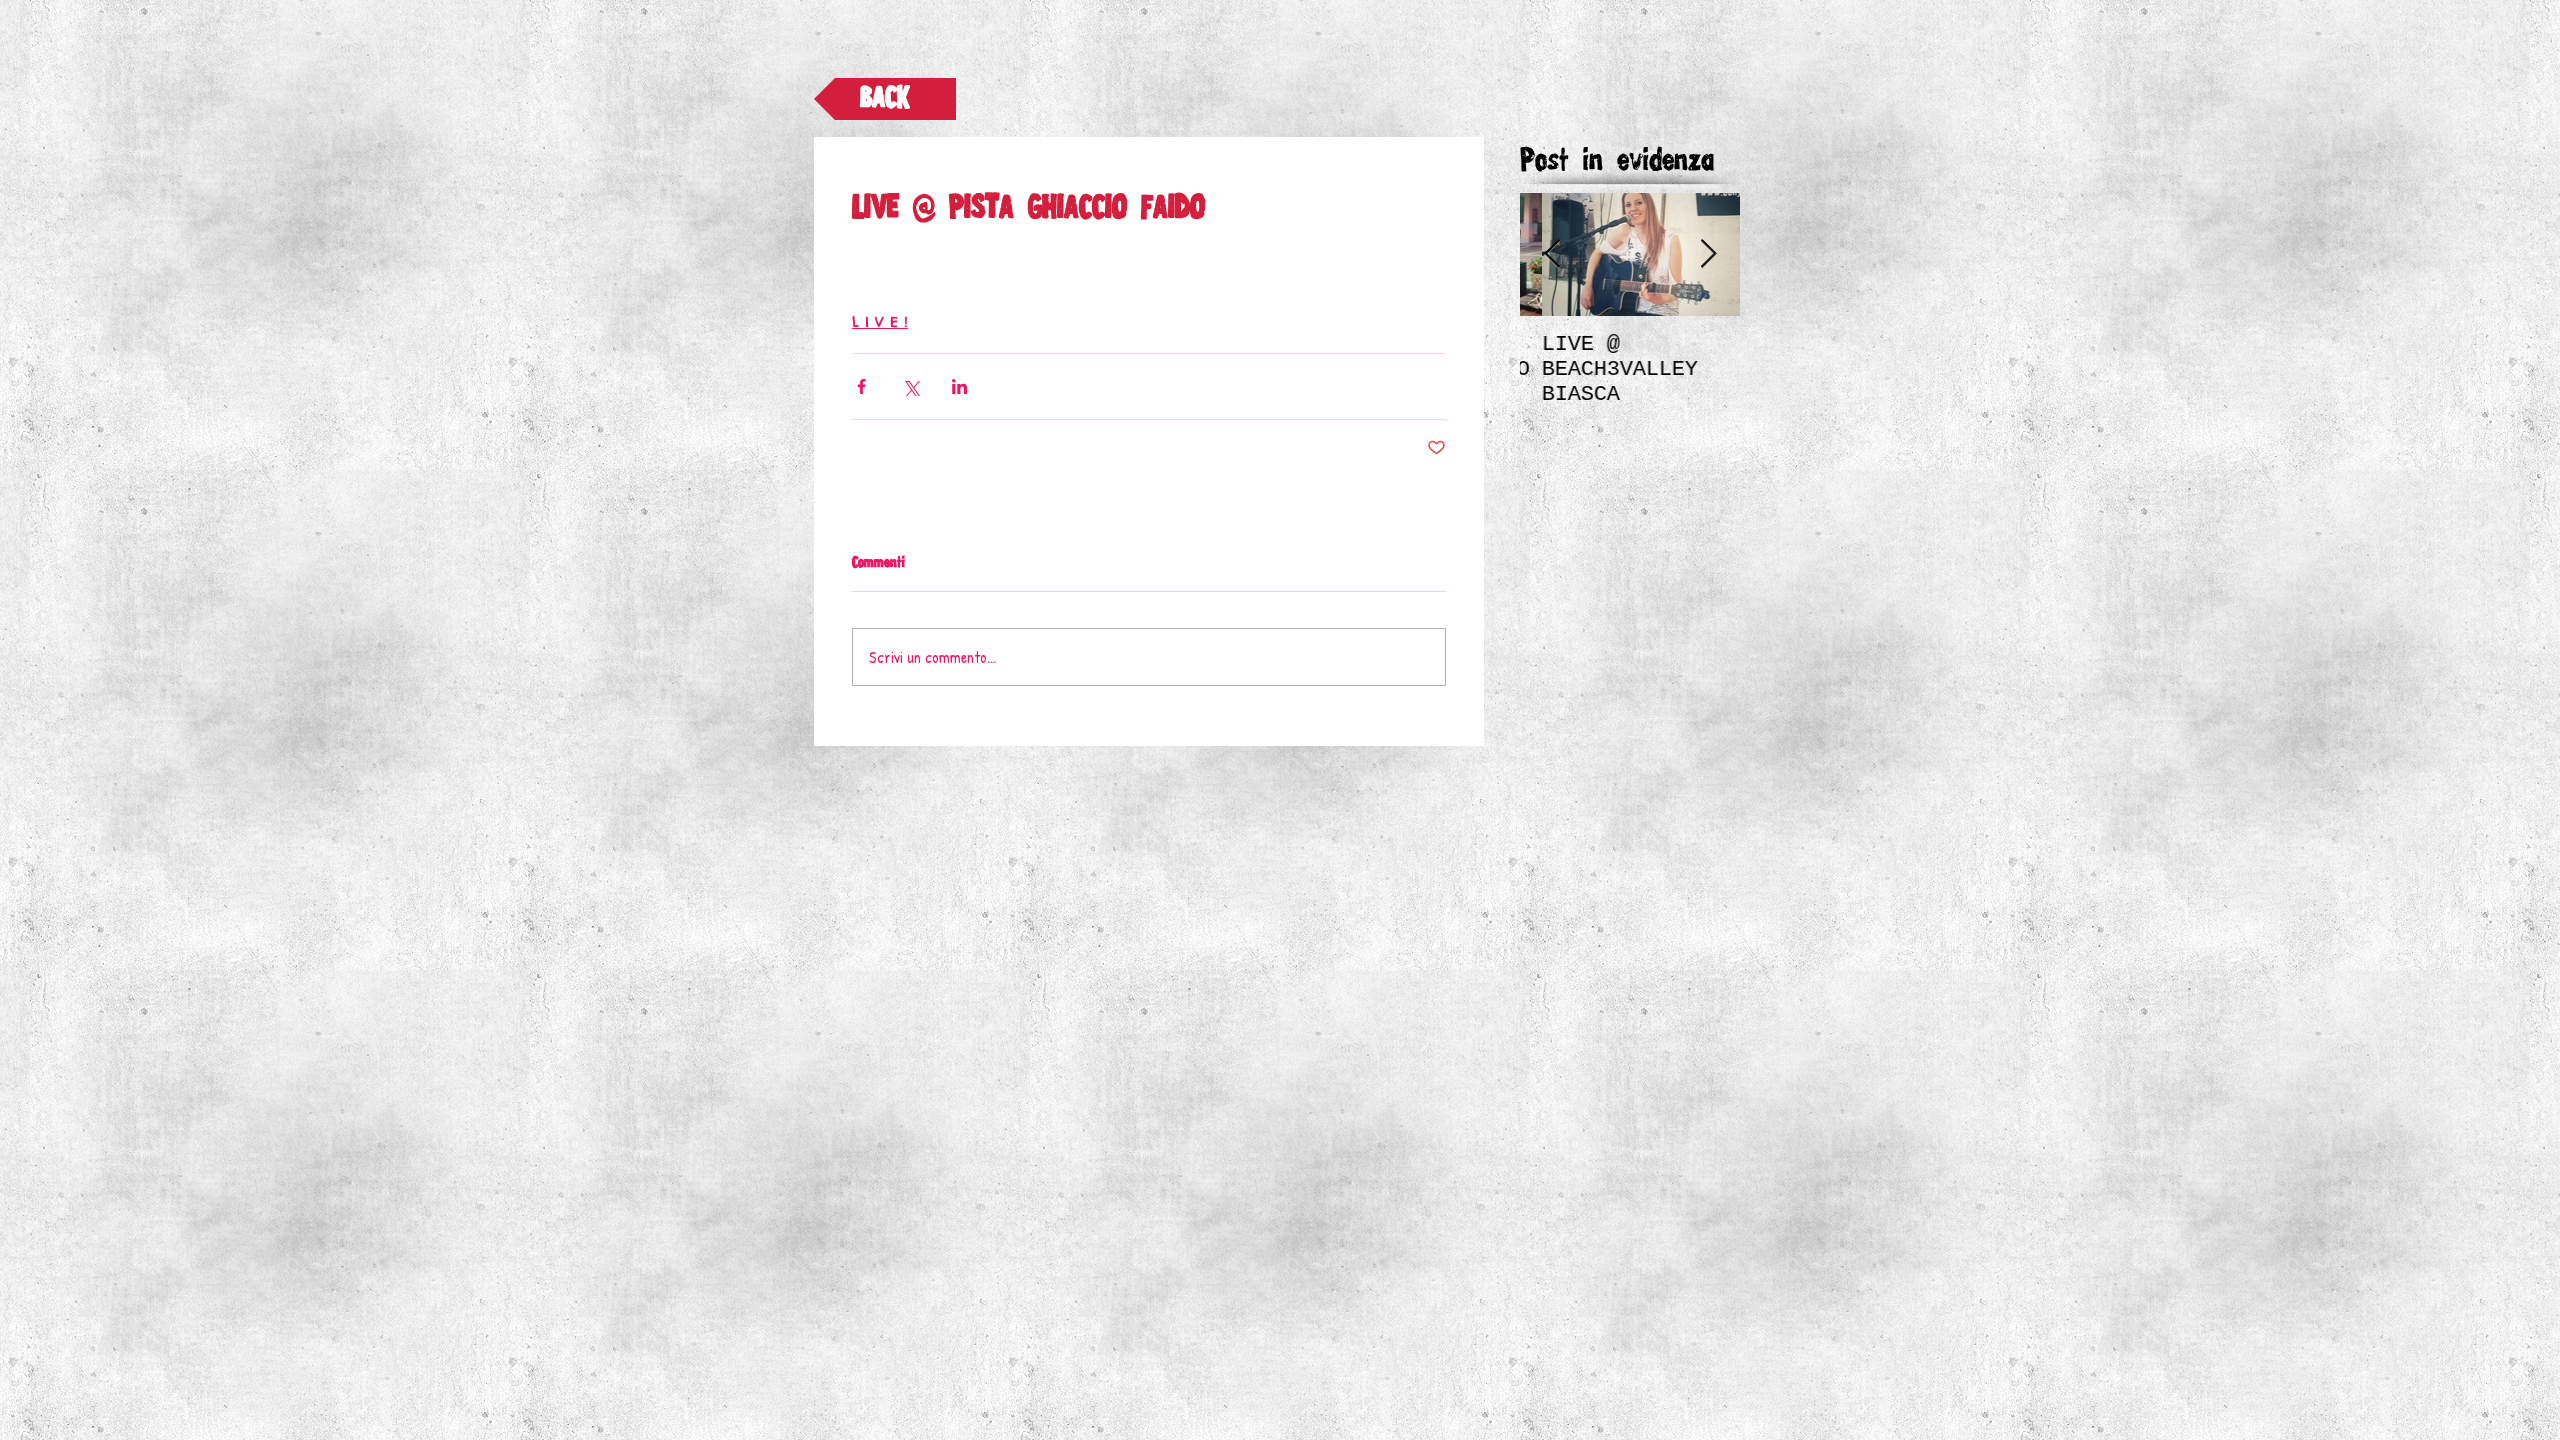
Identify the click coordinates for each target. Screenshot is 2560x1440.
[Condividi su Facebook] (861, 386)
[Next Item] (1708, 254)
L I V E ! (880, 322)
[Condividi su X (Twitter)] (910, 386)
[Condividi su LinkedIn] (959, 386)
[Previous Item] (1552, 254)
